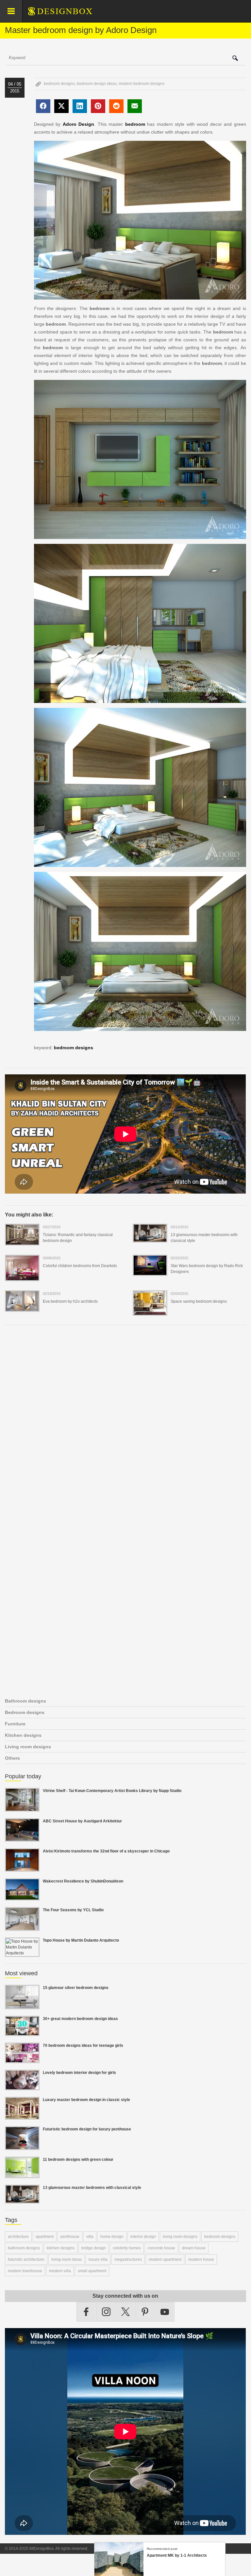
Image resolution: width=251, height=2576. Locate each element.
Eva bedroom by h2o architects (70, 1301)
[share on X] (61, 106)
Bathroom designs (25, 1701)
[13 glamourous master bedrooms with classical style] (150, 1238)
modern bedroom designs (142, 84)
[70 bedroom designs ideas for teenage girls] (22, 2059)
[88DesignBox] (66, 14)
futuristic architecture (26, 2259)
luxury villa (98, 2259)
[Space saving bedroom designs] (150, 1312)
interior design (143, 2237)
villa (90, 2237)
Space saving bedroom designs (199, 1301)
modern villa (60, 2271)
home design (112, 2237)
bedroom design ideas (97, 84)
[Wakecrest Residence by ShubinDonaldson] (22, 1897)
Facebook (86, 2312)
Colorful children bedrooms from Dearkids (80, 1266)
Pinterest (145, 2312)
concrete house (161, 2248)
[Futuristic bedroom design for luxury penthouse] (22, 2146)
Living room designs (28, 1747)
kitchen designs (61, 2248)
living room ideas (67, 2259)
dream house (194, 2248)
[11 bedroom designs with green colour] (22, 2174)
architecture (18, 2237)
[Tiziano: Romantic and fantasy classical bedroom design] (22, 1241)
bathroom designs (24, 2248)
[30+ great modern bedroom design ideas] (22, 2032)
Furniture (15, 1724)
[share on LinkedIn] (80, 106)
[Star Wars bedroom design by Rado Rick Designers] (150, 1272)
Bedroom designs (25, 1712)
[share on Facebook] (43, 106)
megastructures (128, 2259)
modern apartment (165, 2259)
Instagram (106, 2312)
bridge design (94, 2248)
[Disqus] (125, 1420)
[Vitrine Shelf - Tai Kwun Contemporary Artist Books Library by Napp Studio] (22, 1808)
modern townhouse (25, 2271)
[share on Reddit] (116, 106)
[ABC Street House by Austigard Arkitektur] (22, 1838)
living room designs (180, 2237)
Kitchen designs (23, 1735)
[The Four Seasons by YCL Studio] (22, 1927)
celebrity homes (127, 2248)
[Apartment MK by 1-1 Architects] (119, 2573)
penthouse (70, 2237)
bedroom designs (59, 84)
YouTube (165, 2312)
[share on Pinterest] (98, 106)
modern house (201, 2259)
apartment (45, 2237)
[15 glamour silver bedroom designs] (22, 2005)
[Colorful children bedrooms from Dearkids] (22, 1277)
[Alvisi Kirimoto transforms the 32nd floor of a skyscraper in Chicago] (22, 1868)
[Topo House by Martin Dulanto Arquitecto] (22, 1953)
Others (12, 1758)
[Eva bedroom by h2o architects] (22, 1308)
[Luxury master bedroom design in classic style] (22, 2116)
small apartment (92, 2271)
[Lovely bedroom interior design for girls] (22, 2086)
